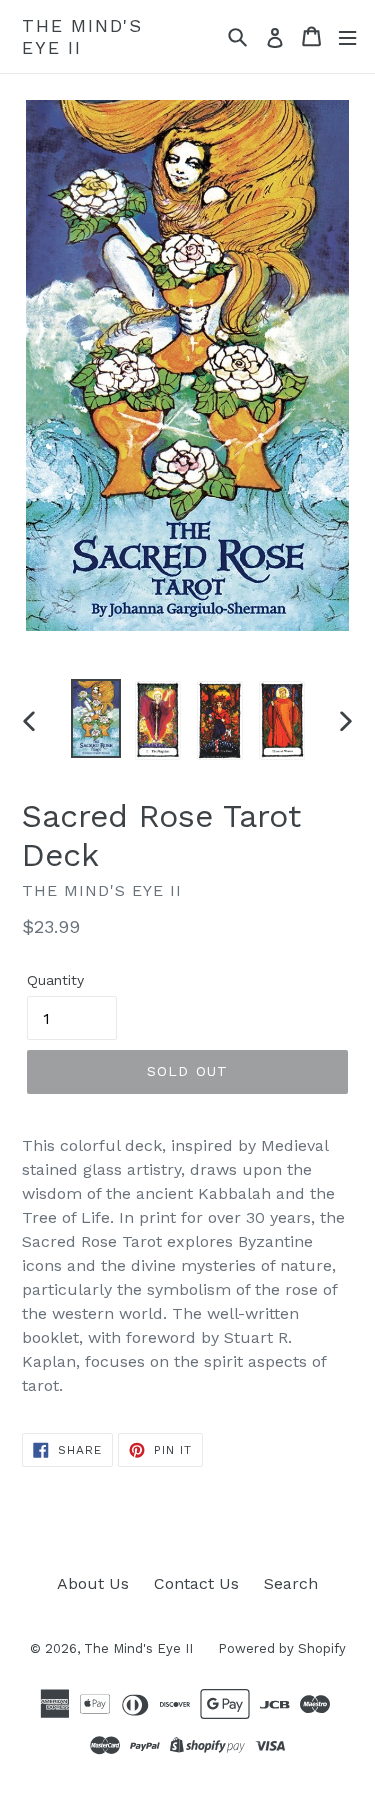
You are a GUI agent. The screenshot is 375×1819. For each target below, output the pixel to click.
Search (291, 1583)
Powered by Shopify (282, 1648)
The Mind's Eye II (82, 36)
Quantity (55, 980)
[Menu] (347, 36)
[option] (96, 719)
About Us (93, 1583)
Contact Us (196, 1583)
